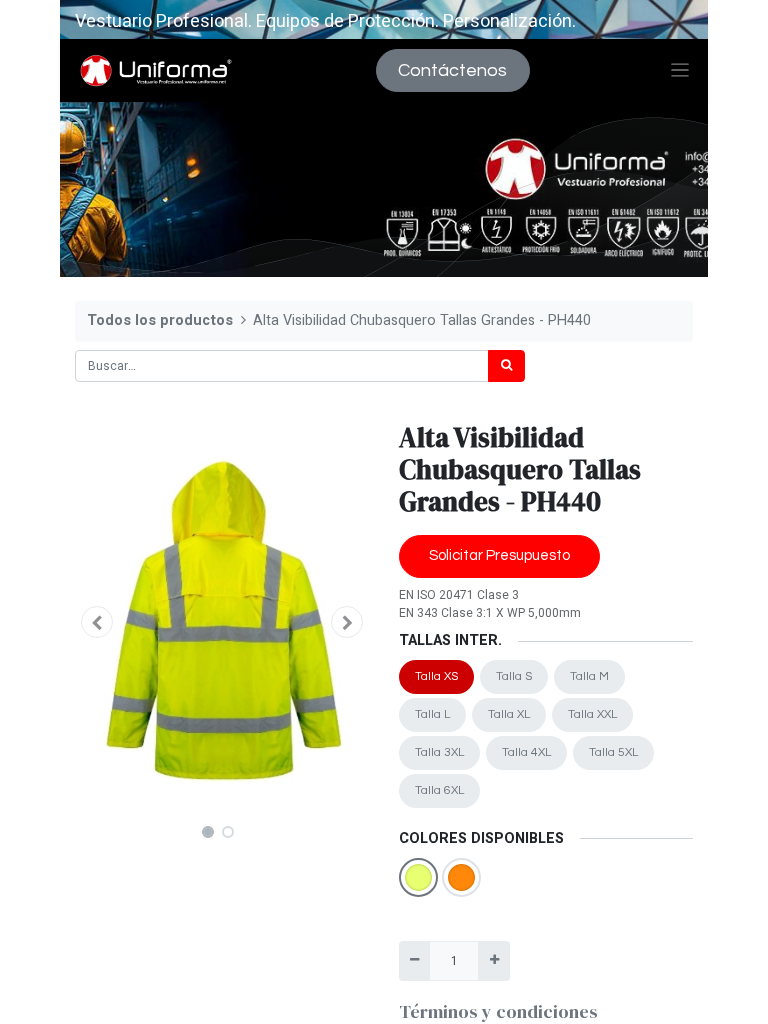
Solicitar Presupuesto (499, 555)
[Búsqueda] (506, 366)
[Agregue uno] (493, 961)
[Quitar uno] (414, 961)
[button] (97, 622)
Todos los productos (160, 320)
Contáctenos (452, 70)
